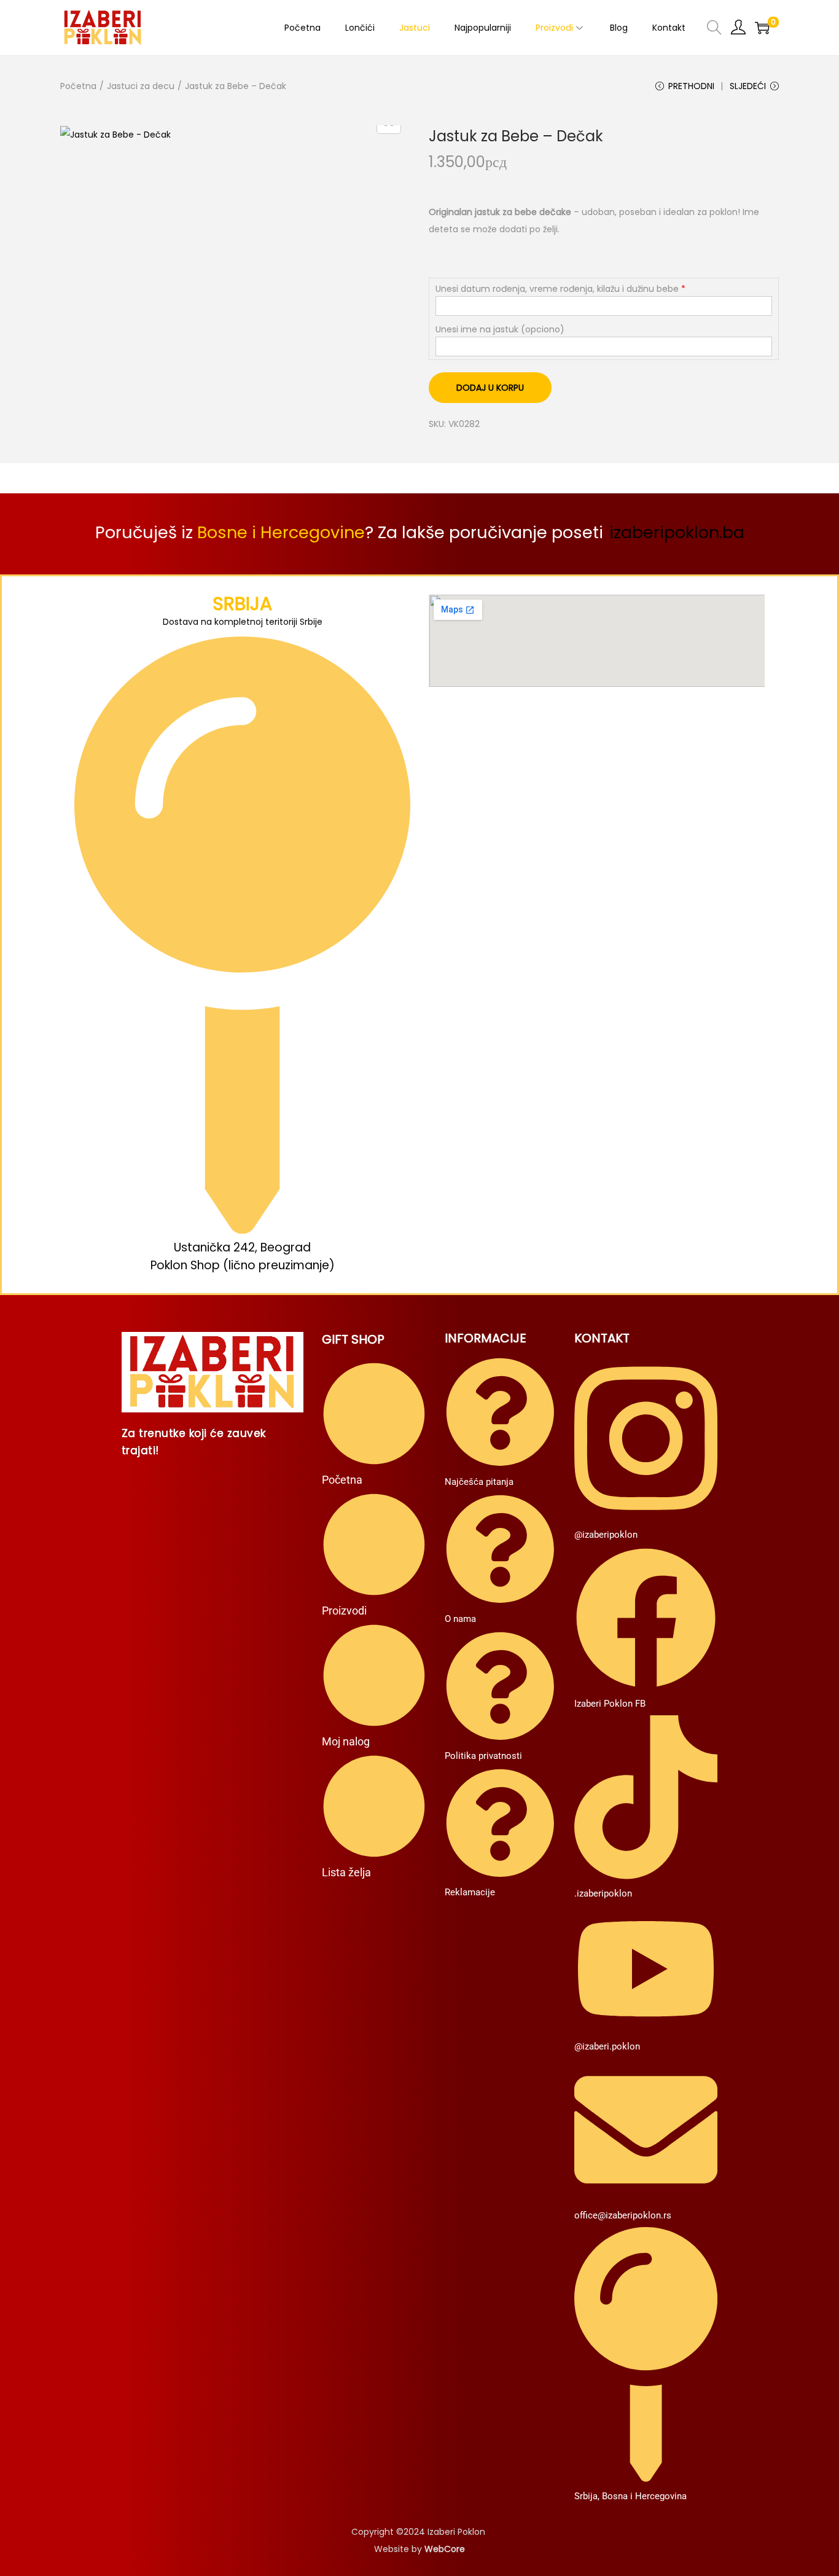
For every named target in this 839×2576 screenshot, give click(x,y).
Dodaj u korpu (490, 388)
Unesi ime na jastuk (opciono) (500, 329)
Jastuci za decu (141, 86)
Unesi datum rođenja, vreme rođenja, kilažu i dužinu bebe (557, 289)
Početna (78, 86)
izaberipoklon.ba (677, 532)
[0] (762, 28)
